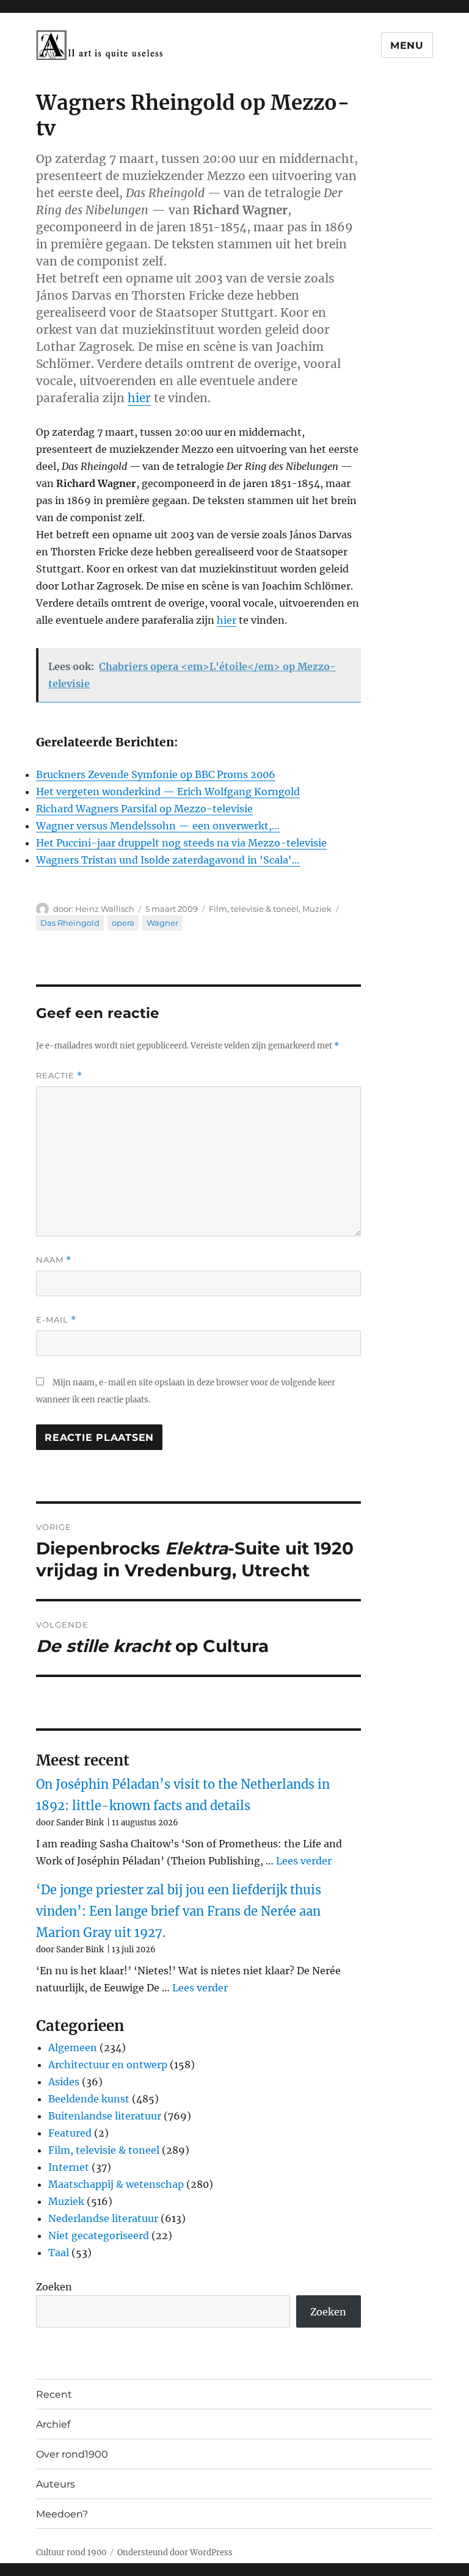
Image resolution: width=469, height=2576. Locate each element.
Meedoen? (62, 2514)
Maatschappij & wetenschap (116, 2184)
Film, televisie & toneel (254, 909)
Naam (54, 1260)
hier (139, 398)
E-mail (56, 1320)
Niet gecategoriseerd (99, 2235)
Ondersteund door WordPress (175, 2553)
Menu (407, 45)
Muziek (317, 909)
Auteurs (56, 2484)
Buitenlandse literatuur (105, 2116)
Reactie (59, 1076)
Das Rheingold (70, 923)
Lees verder (304, 1861)
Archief (53, 2424)
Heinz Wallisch (105, 909)
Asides (64, 2082)
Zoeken (54, 2287)
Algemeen (73, 2047)
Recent (54, 2394)
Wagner (162, 923)
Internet (69, 2167)
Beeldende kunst (89, 2099)
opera (123, 923)
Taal (59, 2253)
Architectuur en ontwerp (108, 2065)
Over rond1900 (72, 2454)
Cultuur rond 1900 (71, 2553)
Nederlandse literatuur (103, 2218)
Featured (70, 2133)
